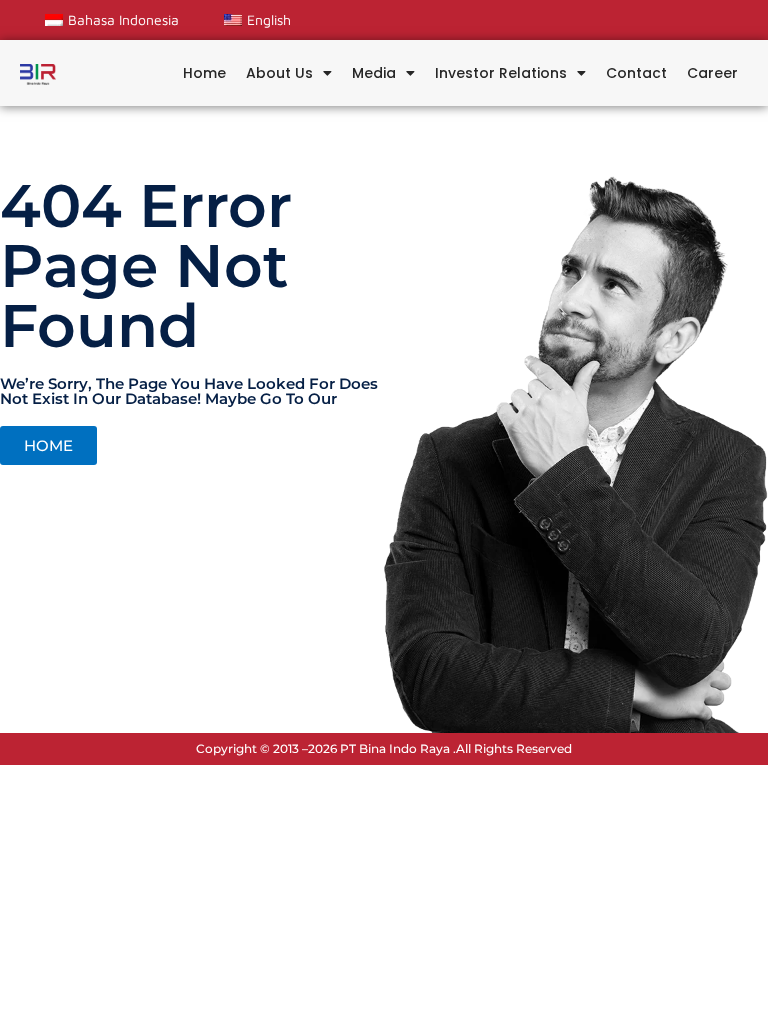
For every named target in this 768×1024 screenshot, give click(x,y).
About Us (279, 73)
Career (712, 73)
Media (374, 73)
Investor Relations (501, 73)
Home (204, 73)
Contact (636, 73)
